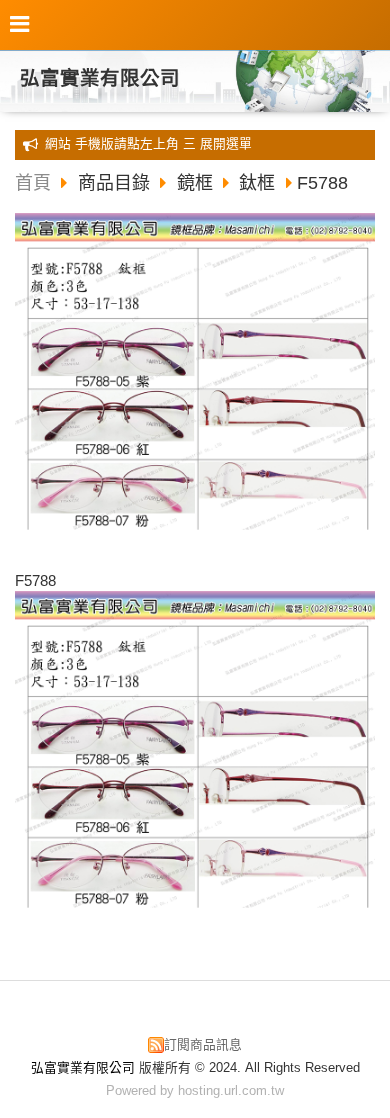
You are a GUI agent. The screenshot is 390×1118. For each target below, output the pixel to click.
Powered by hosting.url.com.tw (195, 1090)
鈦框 (257, 183)
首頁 (33, 183)
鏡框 (195, 183)
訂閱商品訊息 (203, 1044)
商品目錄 (116, 183)
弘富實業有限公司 (100, 78)
